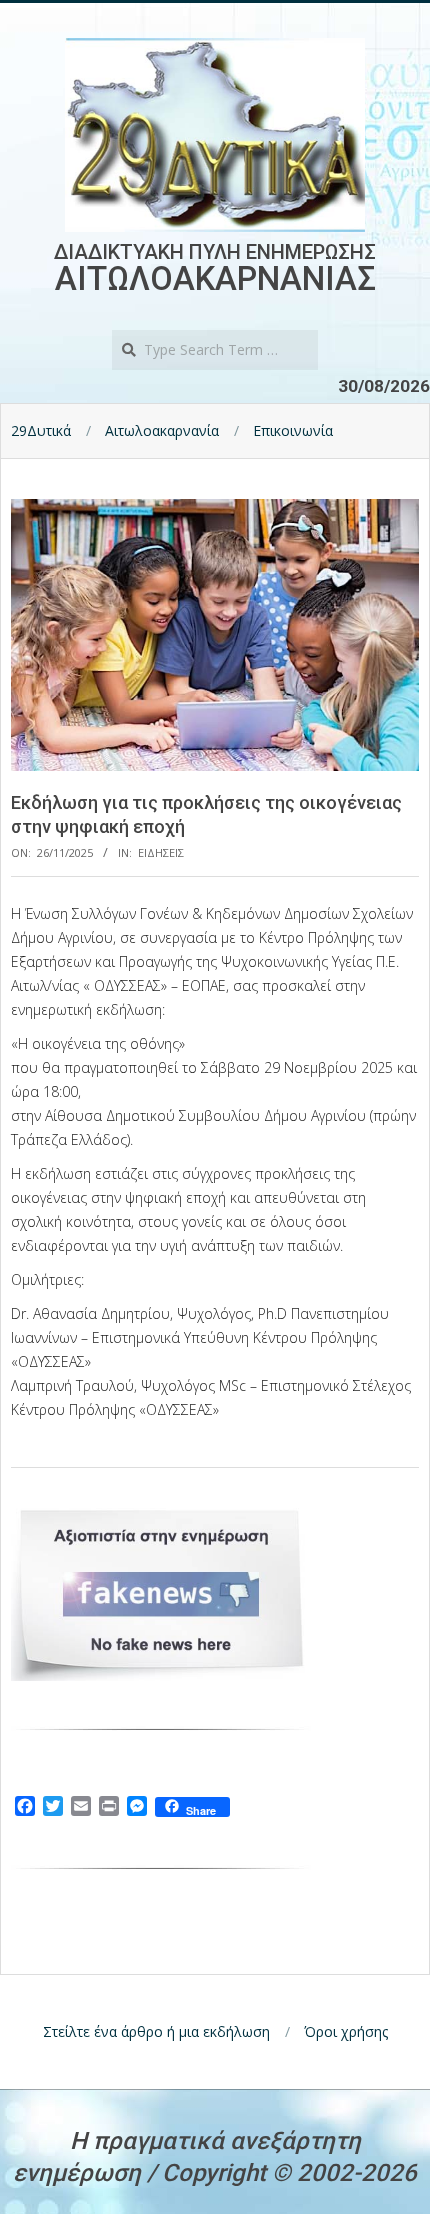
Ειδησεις (161, 852)
